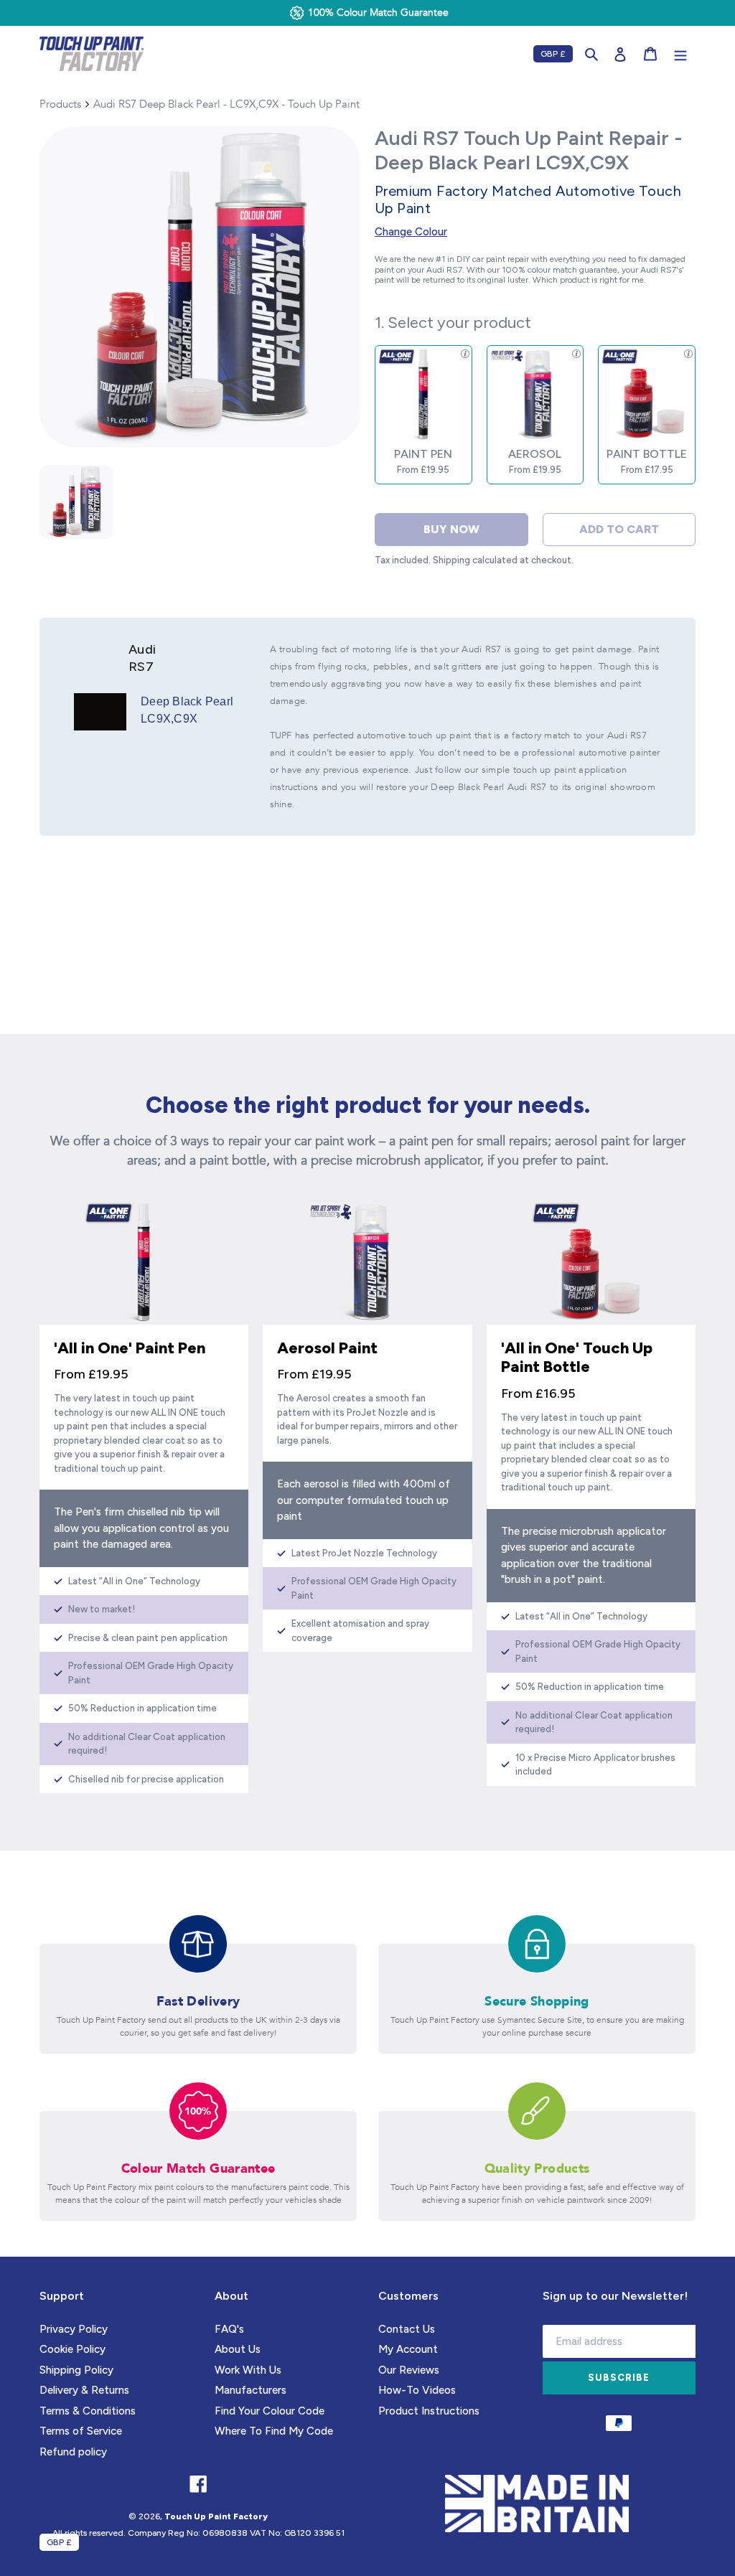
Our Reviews (409, 2370)
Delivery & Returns (84, 2390)
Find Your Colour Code (270, 2411)
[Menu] (680, 54)
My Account (408, 2349)
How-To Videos (417, 2390)
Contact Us (407, 2329)
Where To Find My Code (274, 2431)
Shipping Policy (76, 2370)
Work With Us (248, 2370)
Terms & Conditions (88, 2411)
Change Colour (411, 232)
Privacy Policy (74, 2329)
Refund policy (73, 2452)
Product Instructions (429, 2411)
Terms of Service (81, 2431)
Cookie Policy (72, 2349)
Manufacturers (251, 2390)
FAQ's (229, 2329)
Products (60, 104)
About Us (238, 2349)
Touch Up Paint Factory (216, 2516)
